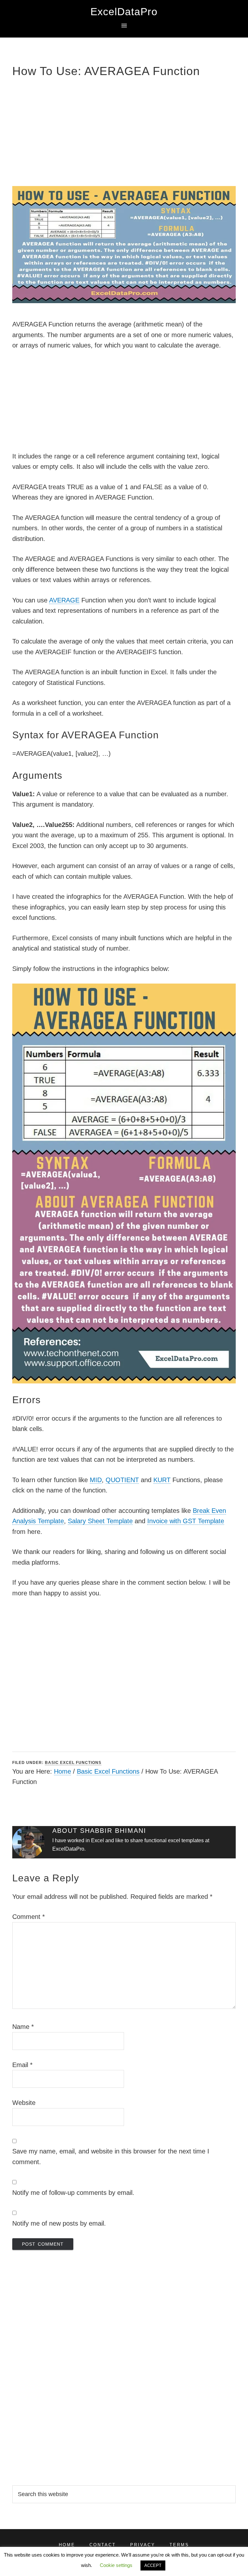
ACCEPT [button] (153, 2565)
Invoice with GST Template (186, 1521)
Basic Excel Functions (73, 1763)
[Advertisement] (124, 131)
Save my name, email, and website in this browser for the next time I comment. (111, 2157)
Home (62, 1771)
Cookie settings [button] (116, 2565)
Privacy (143, 2545)
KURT (162, 1480)
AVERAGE (64, 600)
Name (23, 2027)
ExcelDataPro (124, 12)
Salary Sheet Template (100, 1521)
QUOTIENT (122, 1480)
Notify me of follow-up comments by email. (73, 2193)
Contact (103, 2545)
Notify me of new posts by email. (59, 2223)
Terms (179, 2545)
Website (24, 2103)
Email (22, 2065)
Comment (29, 1917)
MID (96, 1480)
